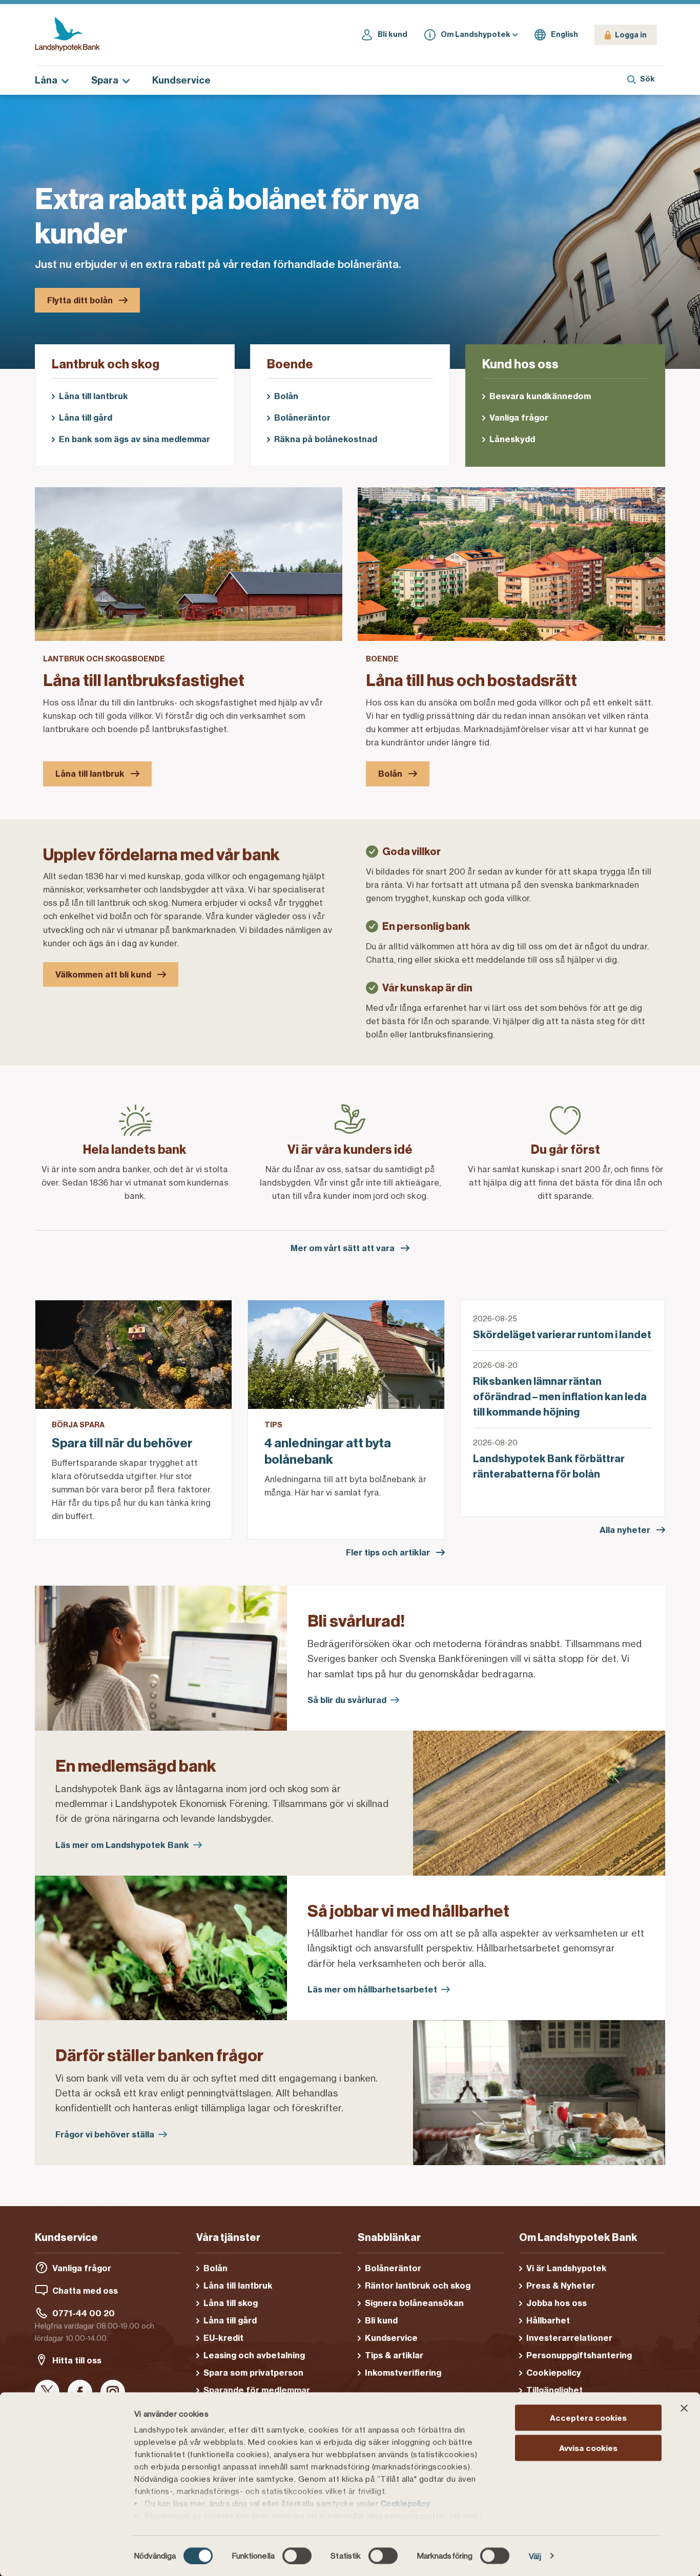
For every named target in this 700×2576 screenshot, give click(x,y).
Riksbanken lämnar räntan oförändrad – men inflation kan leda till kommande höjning (560, 1397)
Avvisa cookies (588, 2448)
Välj (535, 2556)
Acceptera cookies (588, 2418)
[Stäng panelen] (684, 2408)
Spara (105, 80)
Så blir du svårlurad (347, 1700)
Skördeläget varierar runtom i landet (562, 1335)
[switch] (297, 2556)
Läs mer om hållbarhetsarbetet (372, 1989)
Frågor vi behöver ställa (105, 2134)
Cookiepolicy (406, 2504)
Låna (46, 80)
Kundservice (181, 80)
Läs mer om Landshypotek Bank (122, 1845)
